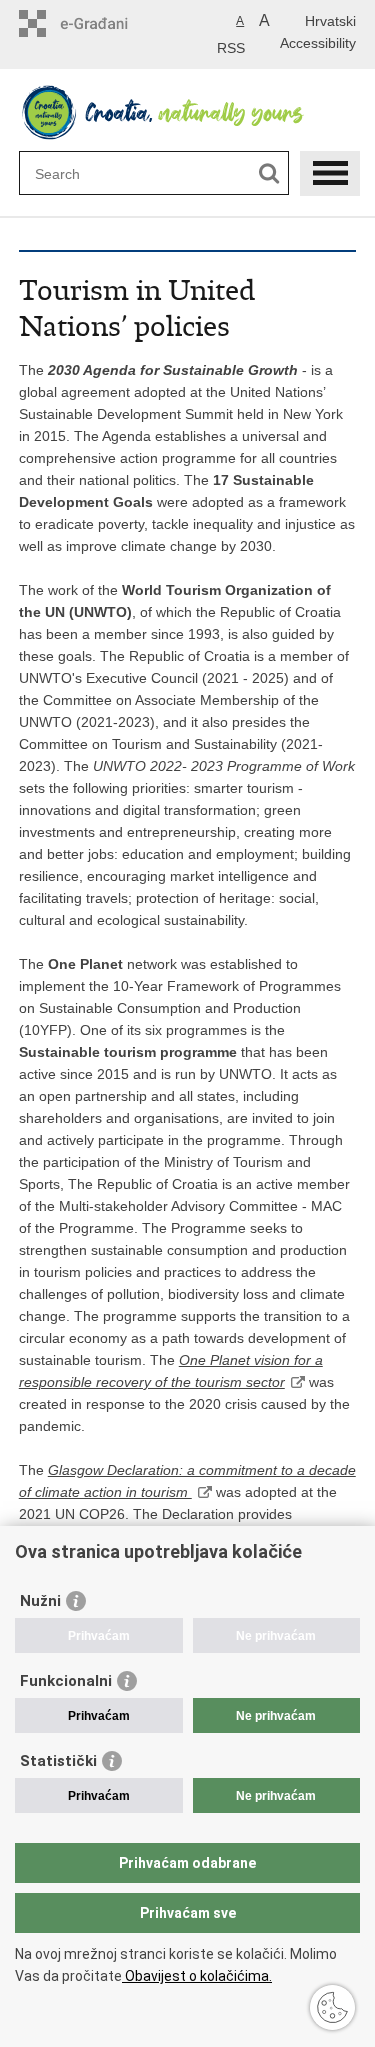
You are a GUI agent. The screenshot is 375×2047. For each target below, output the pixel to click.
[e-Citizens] (104, 23)
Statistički (58, 1761)
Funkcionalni (66, 1681)
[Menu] (330, 173)
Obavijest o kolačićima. (197, 1976)
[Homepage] (188, 112)
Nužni (40, 1601)
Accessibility (318, 43)
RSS (231, 48)
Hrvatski (330, 21)
